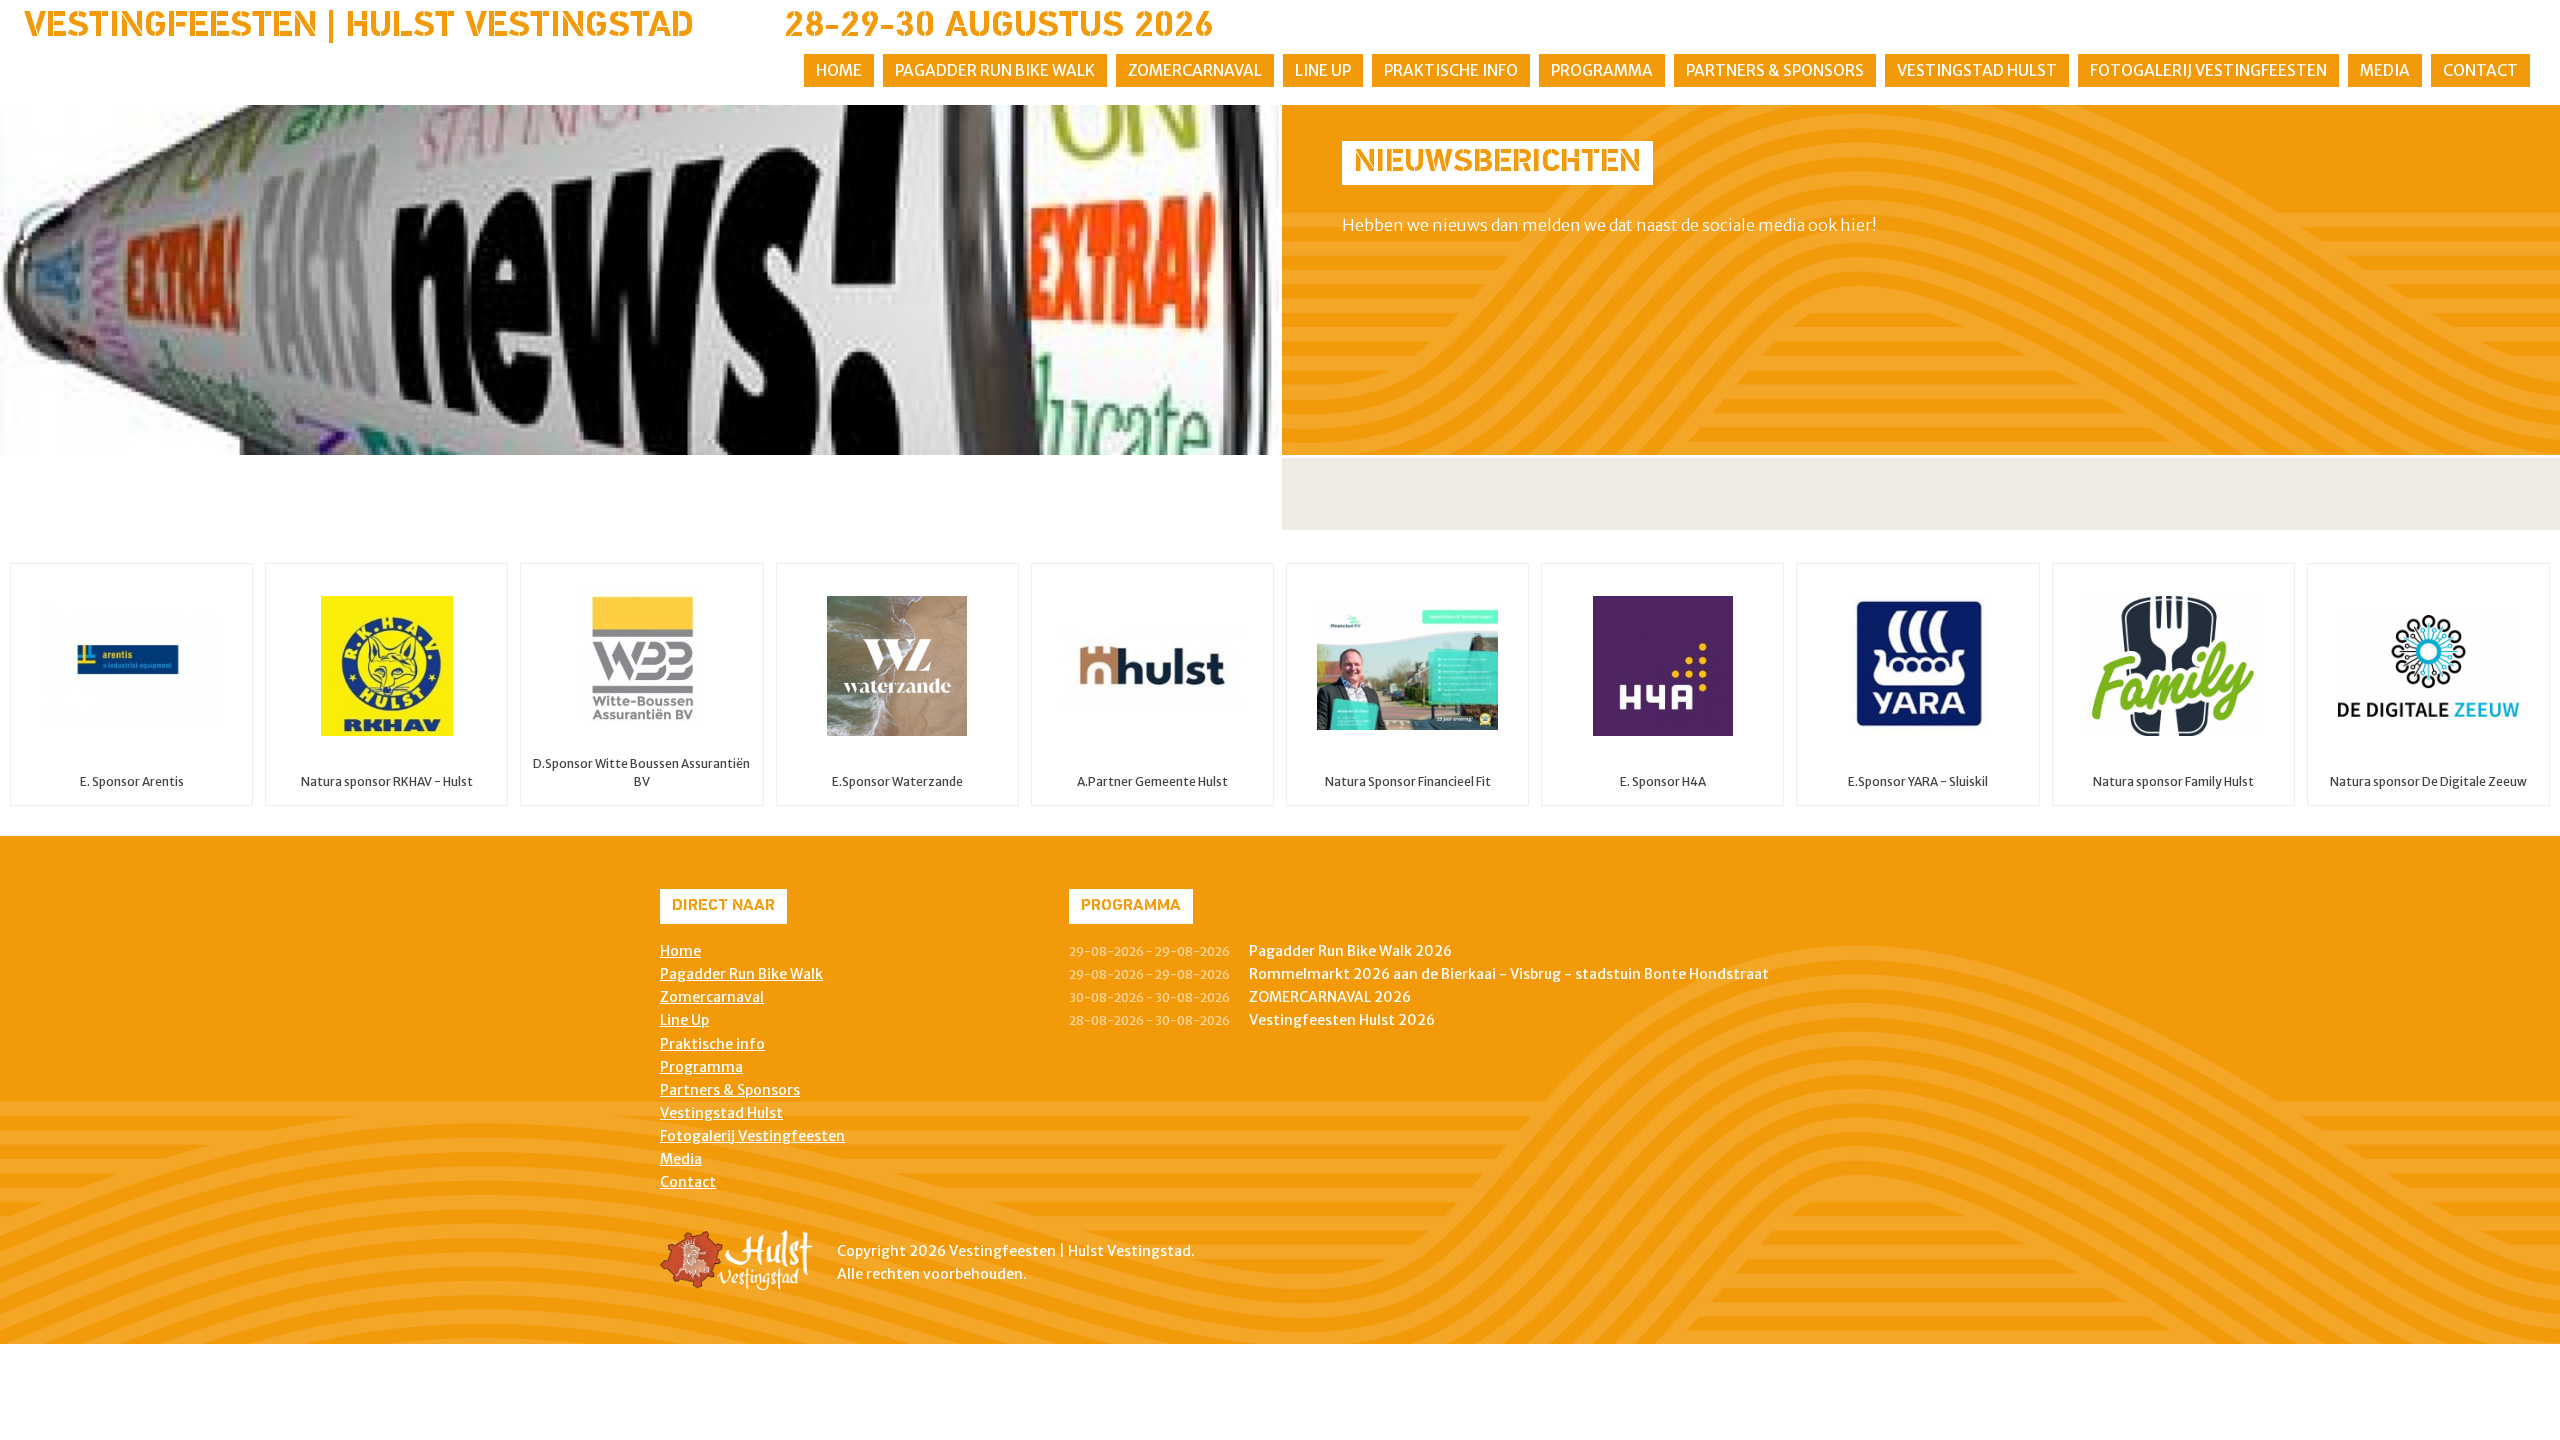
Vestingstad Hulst (1977, 70)
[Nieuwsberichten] (639, 280)
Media (2385, 70)
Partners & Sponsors (1775, 70)
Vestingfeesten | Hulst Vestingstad (359, 27)
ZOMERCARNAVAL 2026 (1330, 997)
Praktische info (1451, 70)
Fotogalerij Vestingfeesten (2208, 70)
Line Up (1323, 70)
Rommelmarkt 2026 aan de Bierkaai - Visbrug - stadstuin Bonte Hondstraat (1509, 974)
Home (839, 70)
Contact (2480, 70)
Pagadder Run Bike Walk (995, 70)
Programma (1602, 70)
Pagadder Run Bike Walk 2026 (1350, 951)
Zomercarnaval (1195, 70)
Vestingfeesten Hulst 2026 (1342, 1020)
